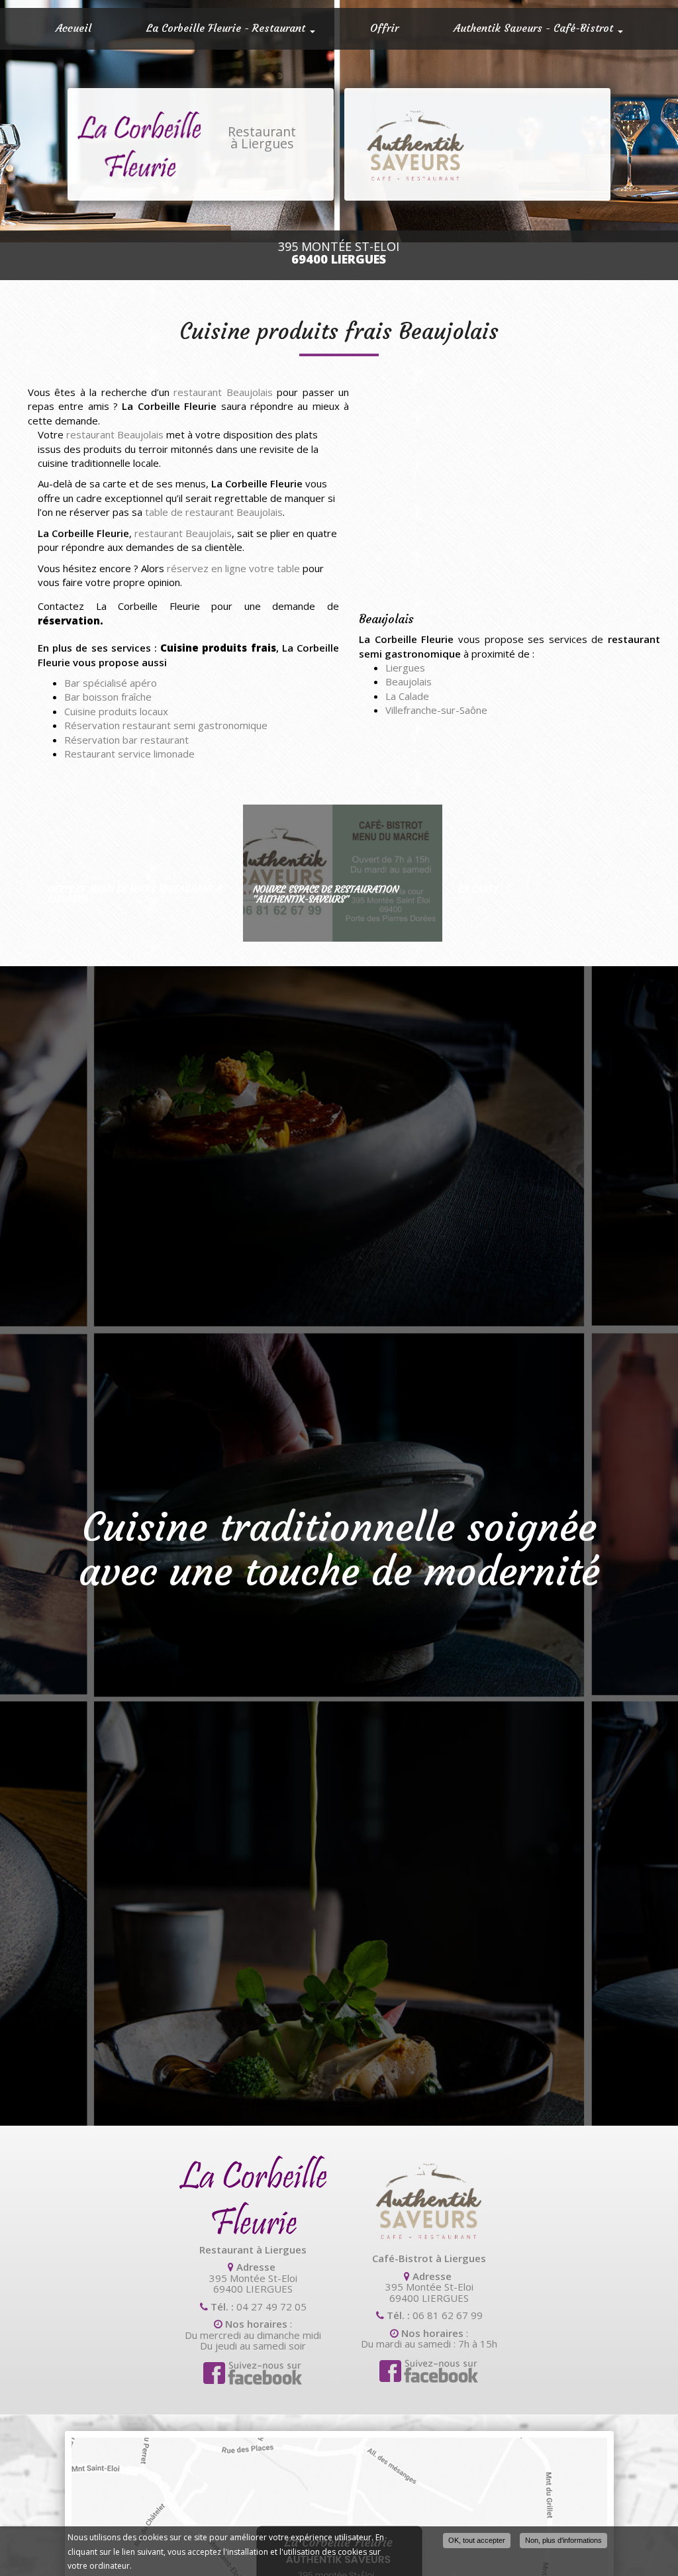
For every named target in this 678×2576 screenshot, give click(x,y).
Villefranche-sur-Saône (436, 710)
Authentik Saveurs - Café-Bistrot (535, 28)
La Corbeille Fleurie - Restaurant (227, 28)
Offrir (384, 28)
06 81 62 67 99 (448, 2315)
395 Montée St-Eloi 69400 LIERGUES (253, 2283)
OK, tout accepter (477, 2540)
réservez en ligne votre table (233, 568)
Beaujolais (409, 681)
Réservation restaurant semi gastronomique (166, 725)
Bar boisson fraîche (108, 697)
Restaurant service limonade (129, 754)
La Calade (407, 696)
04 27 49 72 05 (271, 2306)
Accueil (73, 28)
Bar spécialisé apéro (111, 683)
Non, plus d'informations (563, 2540)
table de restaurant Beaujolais (214, 512)
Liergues (405, 668)
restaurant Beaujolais (223, 392)
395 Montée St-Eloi (339, 253)
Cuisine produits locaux (116, 711)
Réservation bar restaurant (126, 740)
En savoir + (137, 873)
